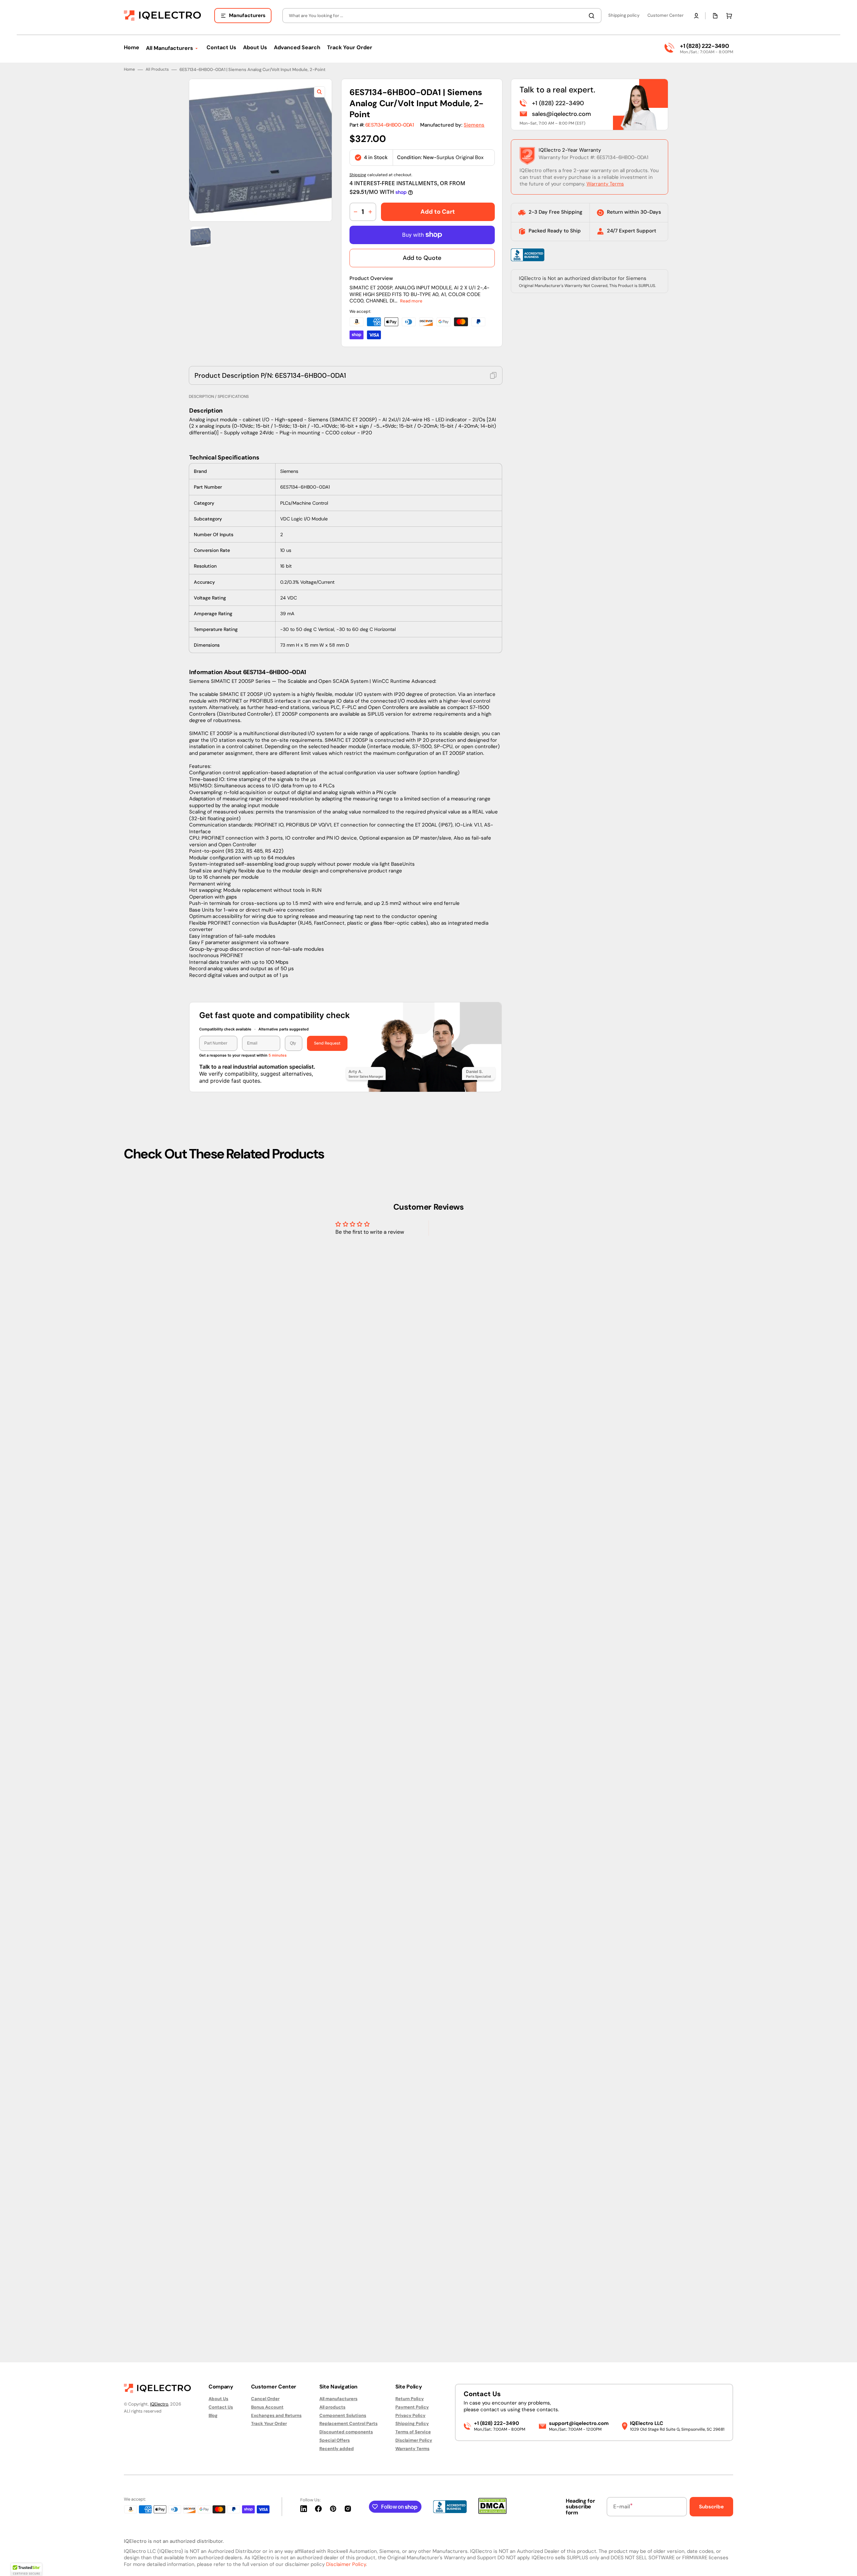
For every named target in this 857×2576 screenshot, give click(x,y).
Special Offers (335, 2440)
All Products (157, 1132)
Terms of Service (413, 2432)
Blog (213, 2415)
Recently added (337, 2449)
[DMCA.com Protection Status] (492, 2512)
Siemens (474, 1188)
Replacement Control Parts (348, 2423)
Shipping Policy (412, 2423)
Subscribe (711, 2507)
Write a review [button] (486, 2301)
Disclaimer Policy (414, 2440)
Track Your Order (269, 2423)
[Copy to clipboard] (493, 1438)
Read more (411, 1364)
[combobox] (442, 16)
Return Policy (410, 2399)
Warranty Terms (605, 1246)
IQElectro (159, 2404)
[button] (696, 16)
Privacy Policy (410, 2415)
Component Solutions (343, 2415)
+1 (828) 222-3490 (704, 46)
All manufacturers (338, 2399)
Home (129, 1132)
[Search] (593, 16)
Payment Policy (412, 2407)
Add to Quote (422, 1320)
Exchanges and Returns (276, 2415)
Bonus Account (267, 2407)
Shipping (358, 1237)
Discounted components (346, 2432)
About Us (218, 2399)
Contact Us (221, 2407)
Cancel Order (265, 2399)
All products (332, 2407)
